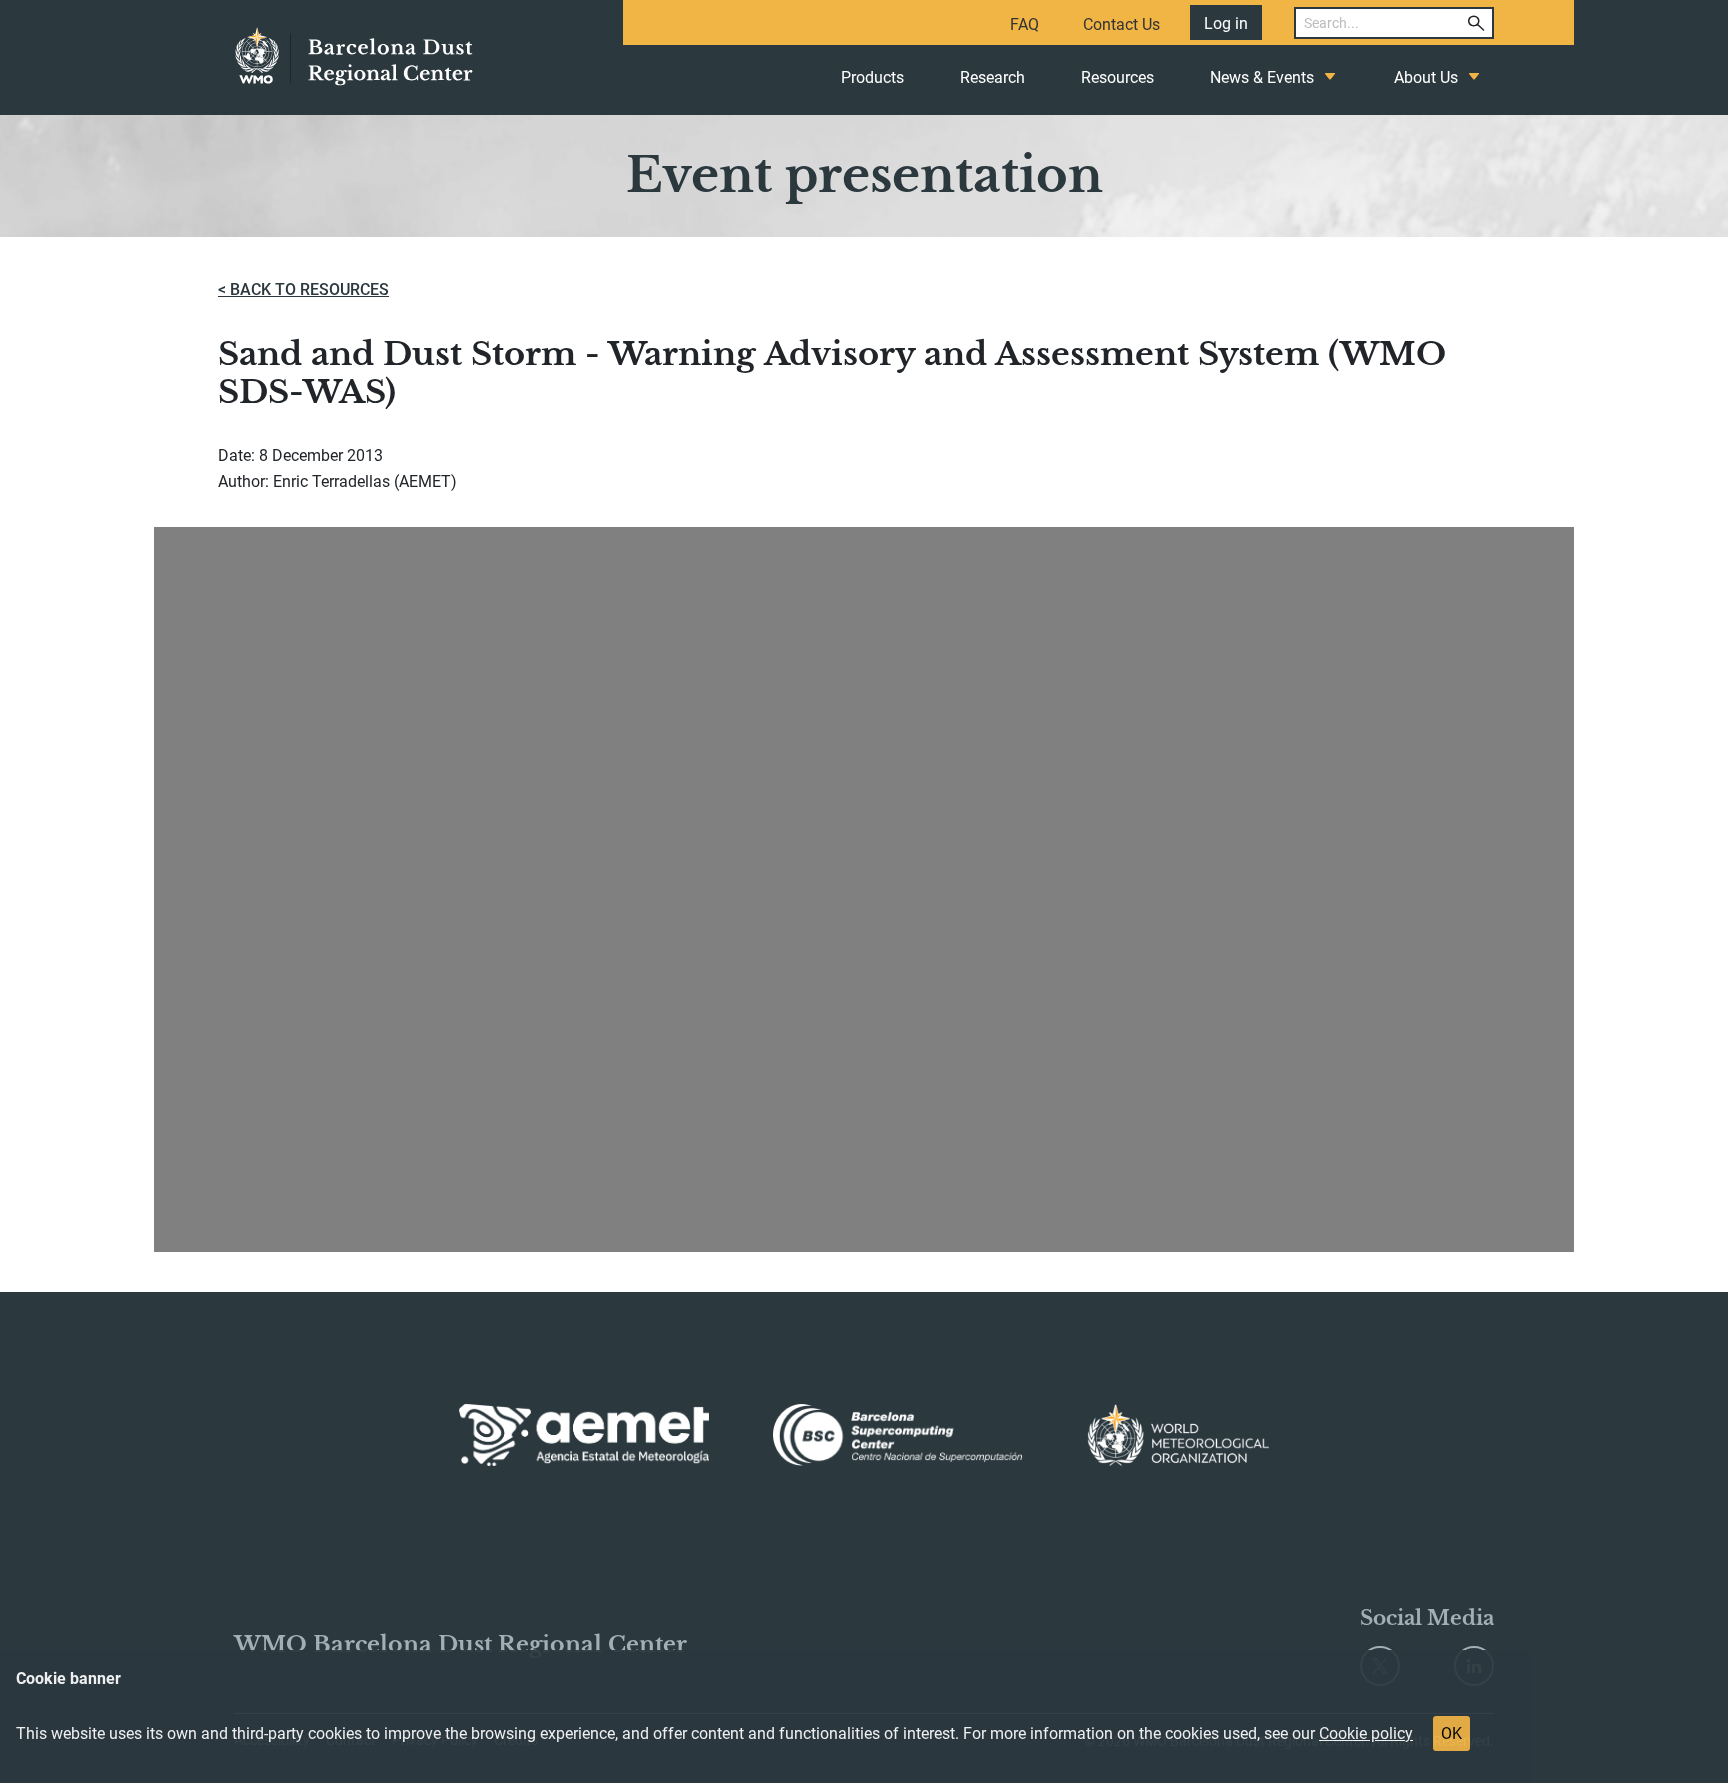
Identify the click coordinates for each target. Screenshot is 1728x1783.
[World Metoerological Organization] (1178, 1435)
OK (1451, 1733)
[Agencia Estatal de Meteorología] (584, 1435)
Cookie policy (1366, 1733)
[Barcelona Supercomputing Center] (898, 1435)
